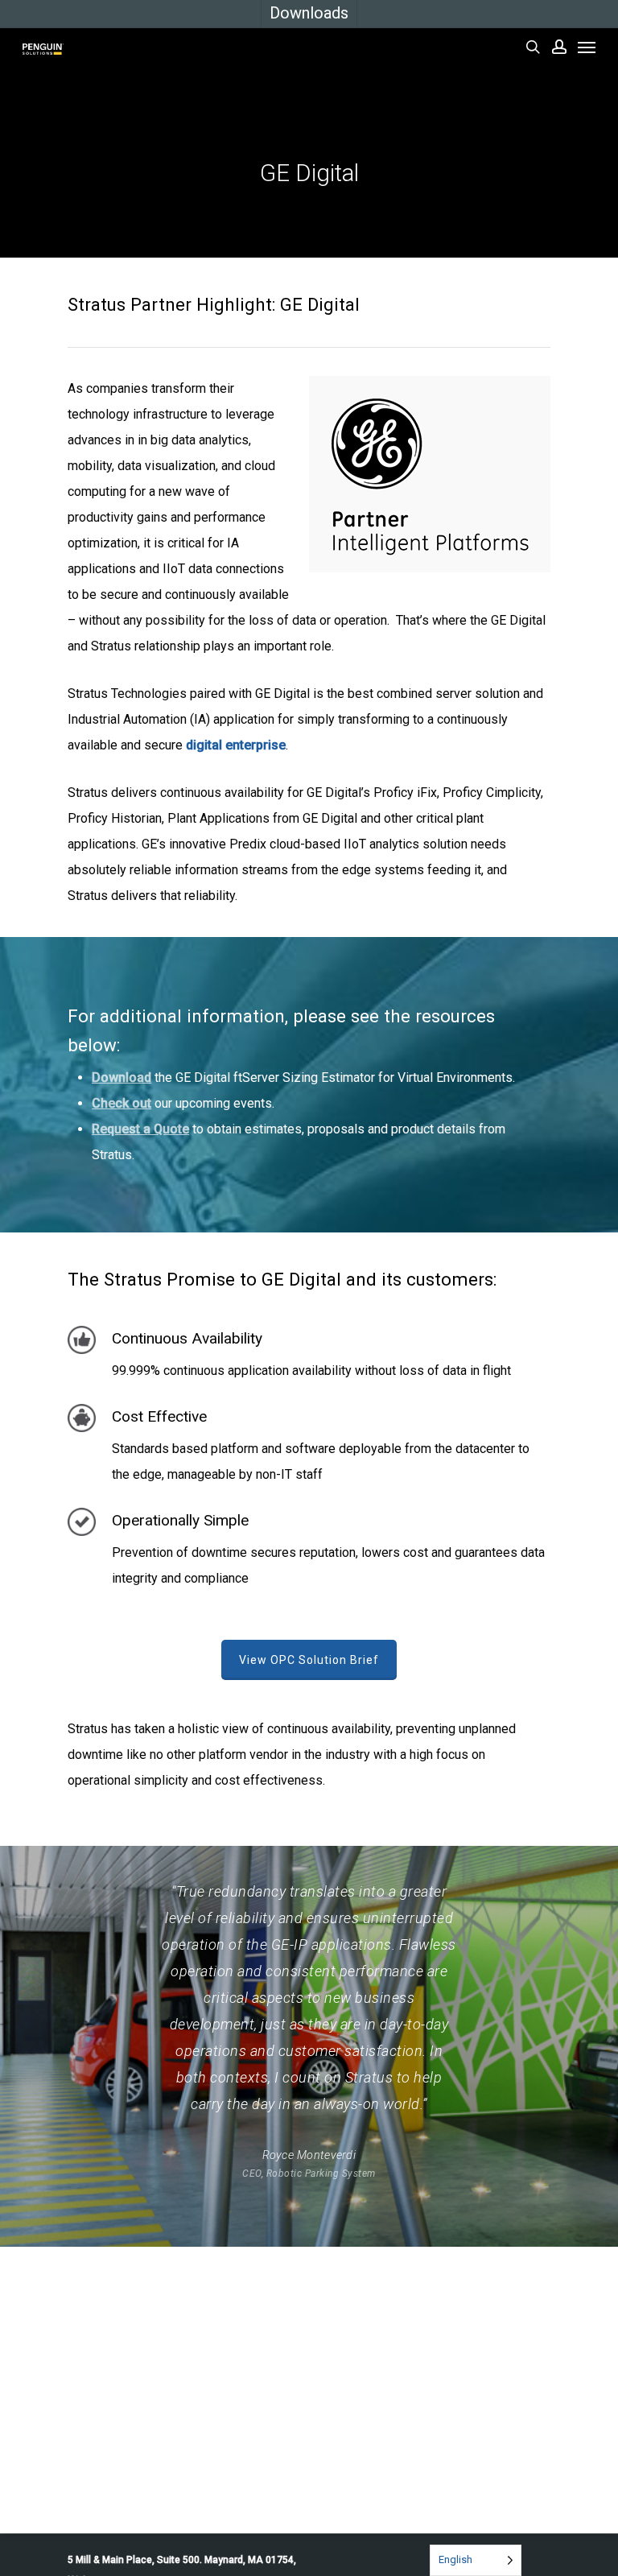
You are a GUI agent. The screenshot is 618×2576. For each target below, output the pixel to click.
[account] (559, 47)
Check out (122, 1103)
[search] (533, 47)
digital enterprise (236, 745)
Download (122, 1077)
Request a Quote (140, 1129)
